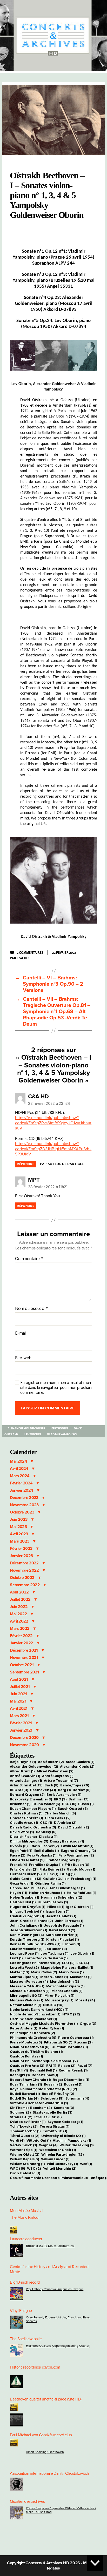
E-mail (21, 1333)
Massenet (81, 1977)
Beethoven (60, 1428)
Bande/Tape (75, 1785)
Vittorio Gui (39, 2140)
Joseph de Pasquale (64, 1925)
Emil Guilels (47, 1851)
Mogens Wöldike (26, 2000)
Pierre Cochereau (76, 2037)
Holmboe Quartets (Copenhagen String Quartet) (58, 2346)
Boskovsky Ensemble (31, 1799)
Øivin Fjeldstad (25, 2173)
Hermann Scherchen (62, 1897)
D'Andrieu (65, 1822)
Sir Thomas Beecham (31, 2108)
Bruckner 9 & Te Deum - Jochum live (50, 2246)
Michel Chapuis (67, 1991)
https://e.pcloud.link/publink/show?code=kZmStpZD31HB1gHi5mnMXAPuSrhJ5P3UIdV (53, 1149)
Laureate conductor (26, 2239)
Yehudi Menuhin (60, 2168)
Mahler (19, 1972)
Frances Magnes (63, 1860)
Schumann (77, 2098)
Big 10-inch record (25, 2282)
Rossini (53, 2084)
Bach (51, 1785)
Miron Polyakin (59, 1995)
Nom (19, 1309)
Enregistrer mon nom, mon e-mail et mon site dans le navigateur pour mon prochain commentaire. (56, 1388)
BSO (69, 1804)
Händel (56, 1907)
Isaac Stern (58, 1911)
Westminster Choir (58, 2150)
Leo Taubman (55, 1953)
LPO (68, 1963)
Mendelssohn (65, 1981)
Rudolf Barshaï (25, 2094)
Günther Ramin (50, 1883)
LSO (83, 1963)
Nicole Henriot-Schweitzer (35, 2014)
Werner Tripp (24, 2150)
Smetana (64, 2108)
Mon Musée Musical (26, 2211)
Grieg (68, 1874)
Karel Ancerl (62, 1930)
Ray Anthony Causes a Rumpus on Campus (55, 2289)
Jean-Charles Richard (31, 1921)
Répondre (26, 1164)
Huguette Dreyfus (28, 1907)
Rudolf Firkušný (58, 2094)
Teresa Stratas (54, 2126)
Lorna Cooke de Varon (46, 1958)
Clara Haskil (58, 1818)
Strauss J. (21, 2117)
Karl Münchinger (27, 1935)
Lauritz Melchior (26, 1949)
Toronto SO (55, 2131)
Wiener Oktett (25, 2154)
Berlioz (82, 1790)
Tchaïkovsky (24, 2126)
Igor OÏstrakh (80, 1907)
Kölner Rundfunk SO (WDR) (35, 1944)
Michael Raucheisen (30, 1991)
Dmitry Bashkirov (67, 1841)
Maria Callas (44, 1972)
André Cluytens (58, 1776)
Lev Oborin (32, 1434)
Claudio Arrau (24, 1822)
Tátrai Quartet (25, 2136)
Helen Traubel (24, 1897)
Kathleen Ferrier (62, 1935)
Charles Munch (60, 1813)
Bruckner (20, 1804)
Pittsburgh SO (58, 2042)
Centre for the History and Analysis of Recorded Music (49, 2269)
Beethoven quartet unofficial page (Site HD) (46, 2399)
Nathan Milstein (26, 2005)
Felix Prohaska (42, 1855)
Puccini (83, 2042)
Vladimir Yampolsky (62, 1434)
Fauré (18, 1855)
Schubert (52, 2098)
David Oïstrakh (73, 1827)
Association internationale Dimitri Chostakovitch (49, 2473)
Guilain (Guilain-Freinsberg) (70, 1879)
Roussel (73, 2084)
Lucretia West (24, 1967)
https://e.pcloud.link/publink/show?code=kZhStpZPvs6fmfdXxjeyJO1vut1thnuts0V (53, 1123)
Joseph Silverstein (28, 1930)
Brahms (79, 1799)
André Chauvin (25, 1776)
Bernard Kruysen (27, 1794)
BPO (60, 1799)
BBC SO (19, 1790)
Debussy (46, 1832)
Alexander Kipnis (77, 1766)
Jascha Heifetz (61, 1916)
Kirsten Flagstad (63, 1939)
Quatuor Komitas (26, 2056)
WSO (34, 2168)
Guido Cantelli (26, 1879)
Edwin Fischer (44, 1846)
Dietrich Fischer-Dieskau (34, 1837)
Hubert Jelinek (53, 1902)
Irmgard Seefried (27, 1911)
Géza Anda (22, 1883)
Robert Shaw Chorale (30, 2080)
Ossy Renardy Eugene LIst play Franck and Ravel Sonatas (58, 2319)
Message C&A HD (27, 1986)
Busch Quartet (73, 1808)
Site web (23, 1358)
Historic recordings (25, 2367)
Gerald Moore (81, 1869)
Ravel (85, 2066)
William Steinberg (27, 2164)
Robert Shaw (45, 2075)
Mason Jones (54, 1977)
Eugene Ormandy (78, 1851)
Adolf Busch (51, 1762)
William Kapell (24, 2159)
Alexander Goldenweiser (26, 1428)
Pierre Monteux (26, 2042)
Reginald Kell (43, 2070)
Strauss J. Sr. (48, 2117)
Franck (18, 1865)
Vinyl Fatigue (21, 2311)
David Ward (22, 1832)
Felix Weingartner (76, 1855)
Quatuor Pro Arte (27, 2066)
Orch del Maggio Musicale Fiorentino (44, 2023)
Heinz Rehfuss (82, 1893)
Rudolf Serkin (24, 2098)
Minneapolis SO (26, 1995)
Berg (64, 1790)
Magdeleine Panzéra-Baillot (67, 1967)
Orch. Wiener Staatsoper (34, 2019)
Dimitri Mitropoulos (29, 1841)
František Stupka (46, 1865)
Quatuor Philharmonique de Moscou (44, 2061)
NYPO (71, 2014)
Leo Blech (56, 1949)
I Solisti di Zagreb (27, 1916)
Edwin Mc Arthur (77, 1846)
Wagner (48, 2145)
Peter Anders (24, 2028)
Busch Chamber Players (33, 1808)
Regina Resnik (73, 2070)
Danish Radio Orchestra (33, 1827)
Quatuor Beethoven (30, 2047)
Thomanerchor (25, 2131)
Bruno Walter (46, 1804)
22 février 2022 (64, 952)
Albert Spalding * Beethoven (45, 2452)
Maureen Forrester (29, 1981)
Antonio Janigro (26, 1780)
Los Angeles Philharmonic (35, 1963)
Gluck (51, 1874)
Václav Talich (23, 2145)
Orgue (88, 2023)
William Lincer (55, 2159)
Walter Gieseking (77, 2145)
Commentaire (29, 1259)
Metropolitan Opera (65, 1986)
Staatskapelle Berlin (53, 2112)
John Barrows (69, 1921)
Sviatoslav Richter (28, 2122)
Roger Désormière (71, 2080)
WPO (18, 2168)
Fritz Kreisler (24, 1869)
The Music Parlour (25, 2217)
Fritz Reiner (52, 1869)
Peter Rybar (52, 2028)
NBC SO (53, 2005)
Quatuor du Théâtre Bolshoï (36, 2052)
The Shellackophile (26, 2339)
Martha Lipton (24, 1977)
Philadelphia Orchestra (32, 2033)
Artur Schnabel (26, 1785)
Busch (86, 1804)
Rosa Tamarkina (26, 2084)
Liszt (16, 1958)
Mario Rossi (71, 1972)
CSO (46, 1822)
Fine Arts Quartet (27, 1860)
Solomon (20, 2112)
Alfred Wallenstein (55, 1771)
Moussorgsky (59, 2000)
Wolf (86, 2164)
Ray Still (19, 2070)
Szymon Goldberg (65, 2122)
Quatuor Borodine (70, 2047)
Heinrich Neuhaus (47, 1893)
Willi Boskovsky (62, 2164)
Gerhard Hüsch (26, 1874)
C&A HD (22, 958)
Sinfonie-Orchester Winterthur (39, 2103)
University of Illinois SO (63, 2136)
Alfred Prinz (22, 1771)
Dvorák (19, 1846)
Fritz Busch (77, 1865)
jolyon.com (51, 2367)
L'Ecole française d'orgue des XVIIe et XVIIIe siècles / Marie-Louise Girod (61, 2510)
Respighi (20, 2075)
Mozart (85, 2000)
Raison (67, 2066)
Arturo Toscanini (61, 1780)
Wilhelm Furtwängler (63, 2154)
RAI (51, 2066)
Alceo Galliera (80, 1762)
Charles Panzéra (26, 1818)
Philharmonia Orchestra (33, 2037)
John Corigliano (26, 1925)
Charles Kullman (26, 1813)
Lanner (71, 1944)
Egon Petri (21, 1851)
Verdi (17, 2140)
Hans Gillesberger (67, 1888)
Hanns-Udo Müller (28, 1888)
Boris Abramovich (64, 1794)
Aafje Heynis (23, 1762)
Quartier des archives (27, 2501)
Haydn (18, 1893)
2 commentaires (32, 952)
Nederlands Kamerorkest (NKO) (39, 2009)
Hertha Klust (23, 1902)
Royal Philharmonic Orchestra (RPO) (44, 2089)
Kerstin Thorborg (27, 1939)
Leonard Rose (24, 1953)
